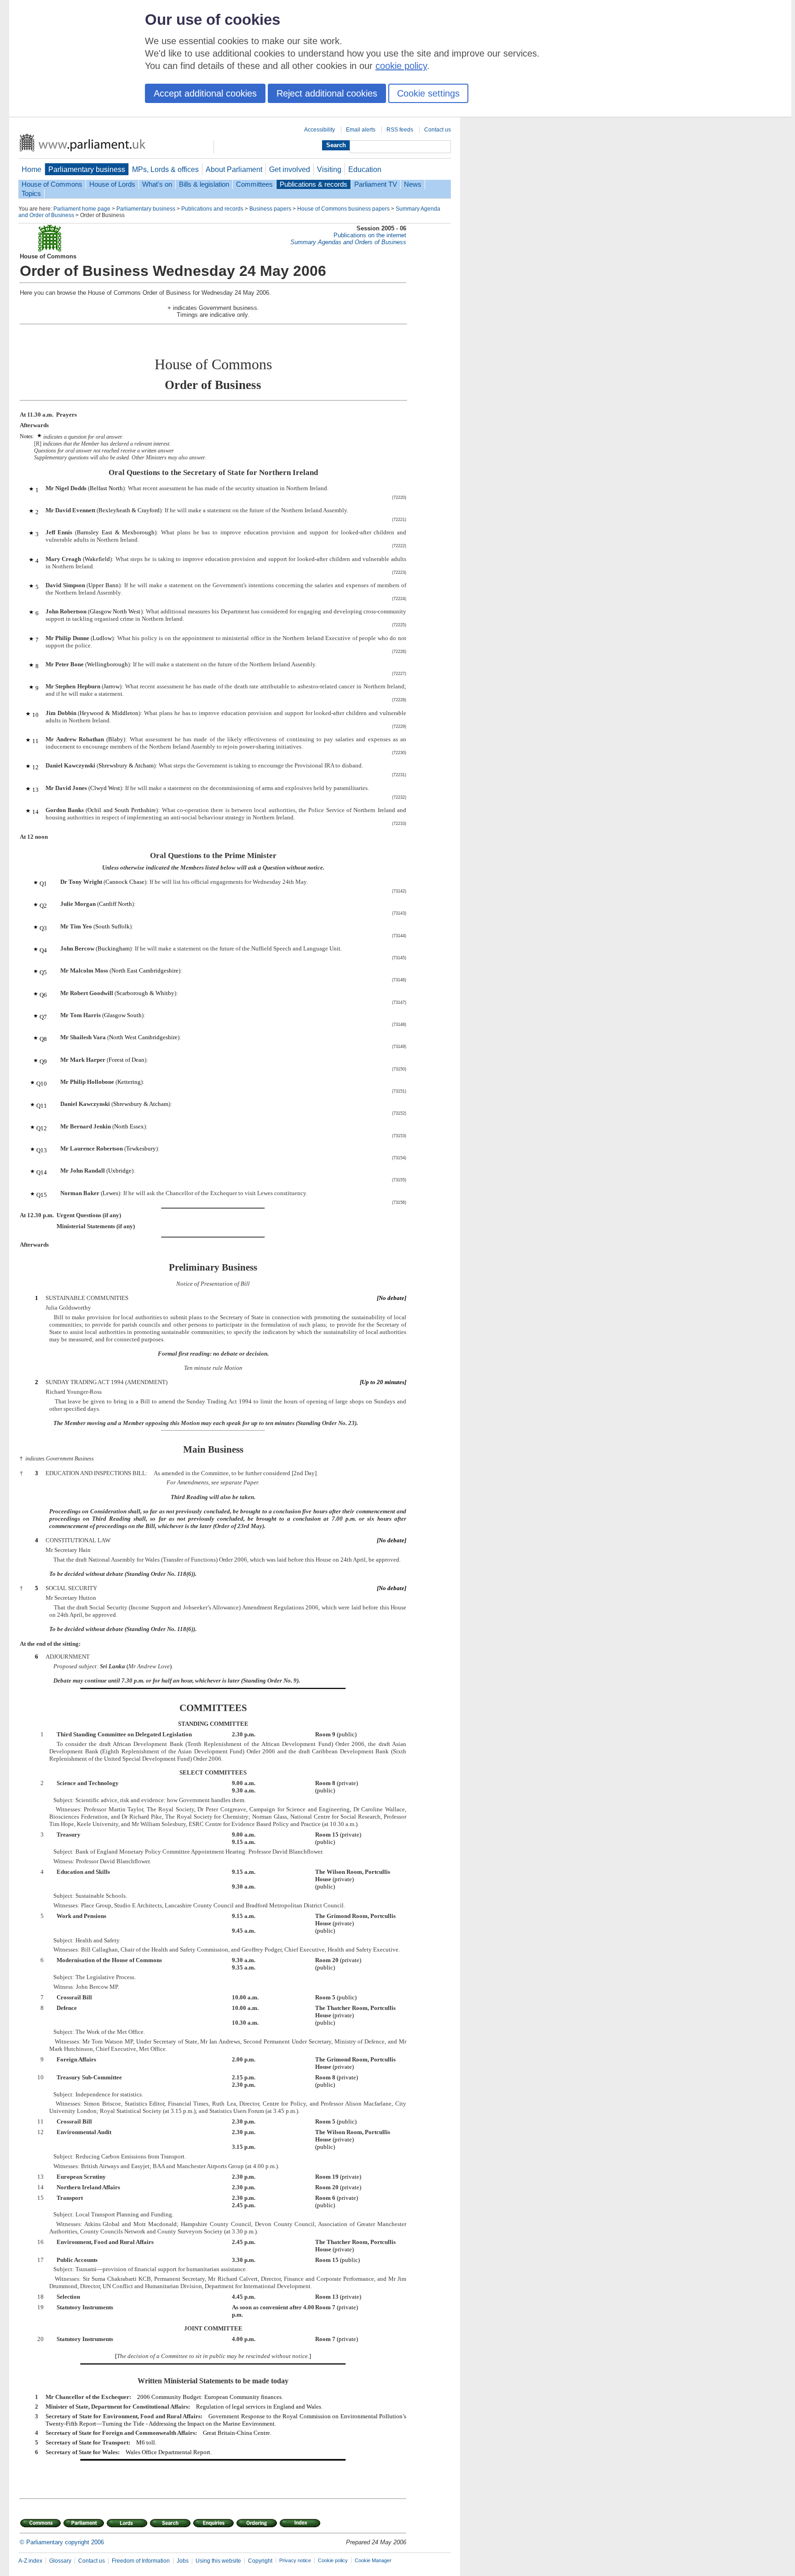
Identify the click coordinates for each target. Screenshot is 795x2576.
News (413, 184)
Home (32, 169)
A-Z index (30, 2561)
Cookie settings (428, 93)
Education (365, 169)
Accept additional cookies (205, 93)
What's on (157, 184)
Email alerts (361, 130)
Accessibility (320, 130)
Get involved (290, 169)
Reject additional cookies (327, 93)
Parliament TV (376, 184)
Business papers (270, 209)
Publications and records (212, 209)
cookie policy (401, 66)
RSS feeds (400, 130)
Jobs (183, 2561)
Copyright (260, 2561)
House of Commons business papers (343, 209)
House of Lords (112, 184)
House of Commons (52, 184)
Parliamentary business (87, 169)
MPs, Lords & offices (165, 169)
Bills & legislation (204, 184)
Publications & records (314, 184)
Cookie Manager (373, 2560)
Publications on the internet (370, 235)
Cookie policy (333, 2560)
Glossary (60, 2561)
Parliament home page (82, 209)
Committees (254, 184)
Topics (31, 194)
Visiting (329, 169)
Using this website (218, 2561)
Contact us (438, 130)
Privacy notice (295, 2560)
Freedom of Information (141, 2561)
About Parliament (234, 169)
